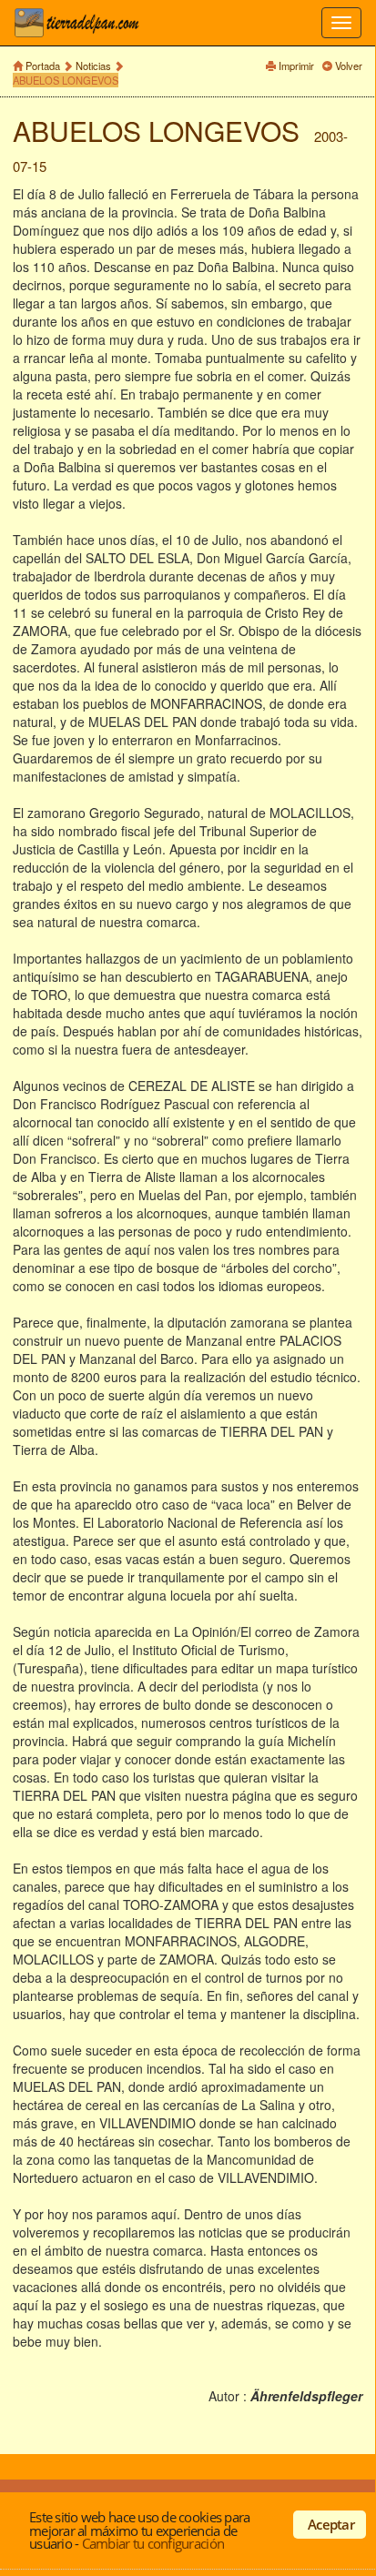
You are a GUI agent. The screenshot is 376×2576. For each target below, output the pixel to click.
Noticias (93, 66)
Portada (43, 66)
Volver (349, 66)
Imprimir (296, 66)
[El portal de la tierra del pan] (82, 23)
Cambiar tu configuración (153, 2543)
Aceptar (331, 2524)
